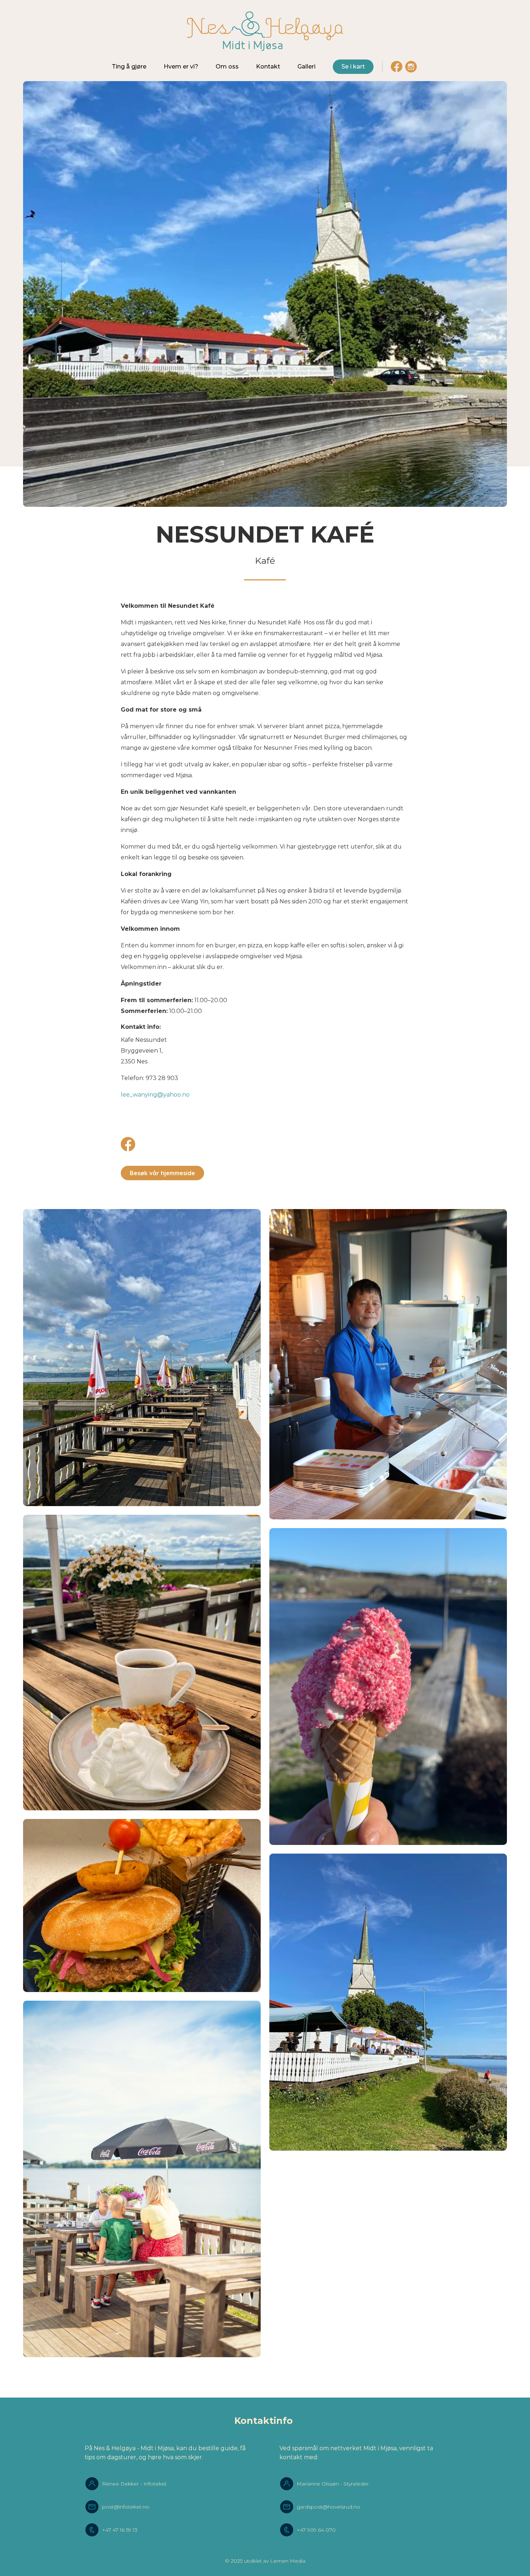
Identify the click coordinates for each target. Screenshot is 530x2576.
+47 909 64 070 (316, 2530)
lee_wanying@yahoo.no (155, 1095)
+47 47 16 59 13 (120, 2530)
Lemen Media (288, 2561)
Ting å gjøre (129, 67)
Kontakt (268, 67)
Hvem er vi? (181, 67)
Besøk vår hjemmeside (162, 1173)
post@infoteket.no (126, 2507)
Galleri (306, 67)
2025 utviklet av (250, 2561)
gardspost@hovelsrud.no (328, 2507)
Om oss (227, 67)
